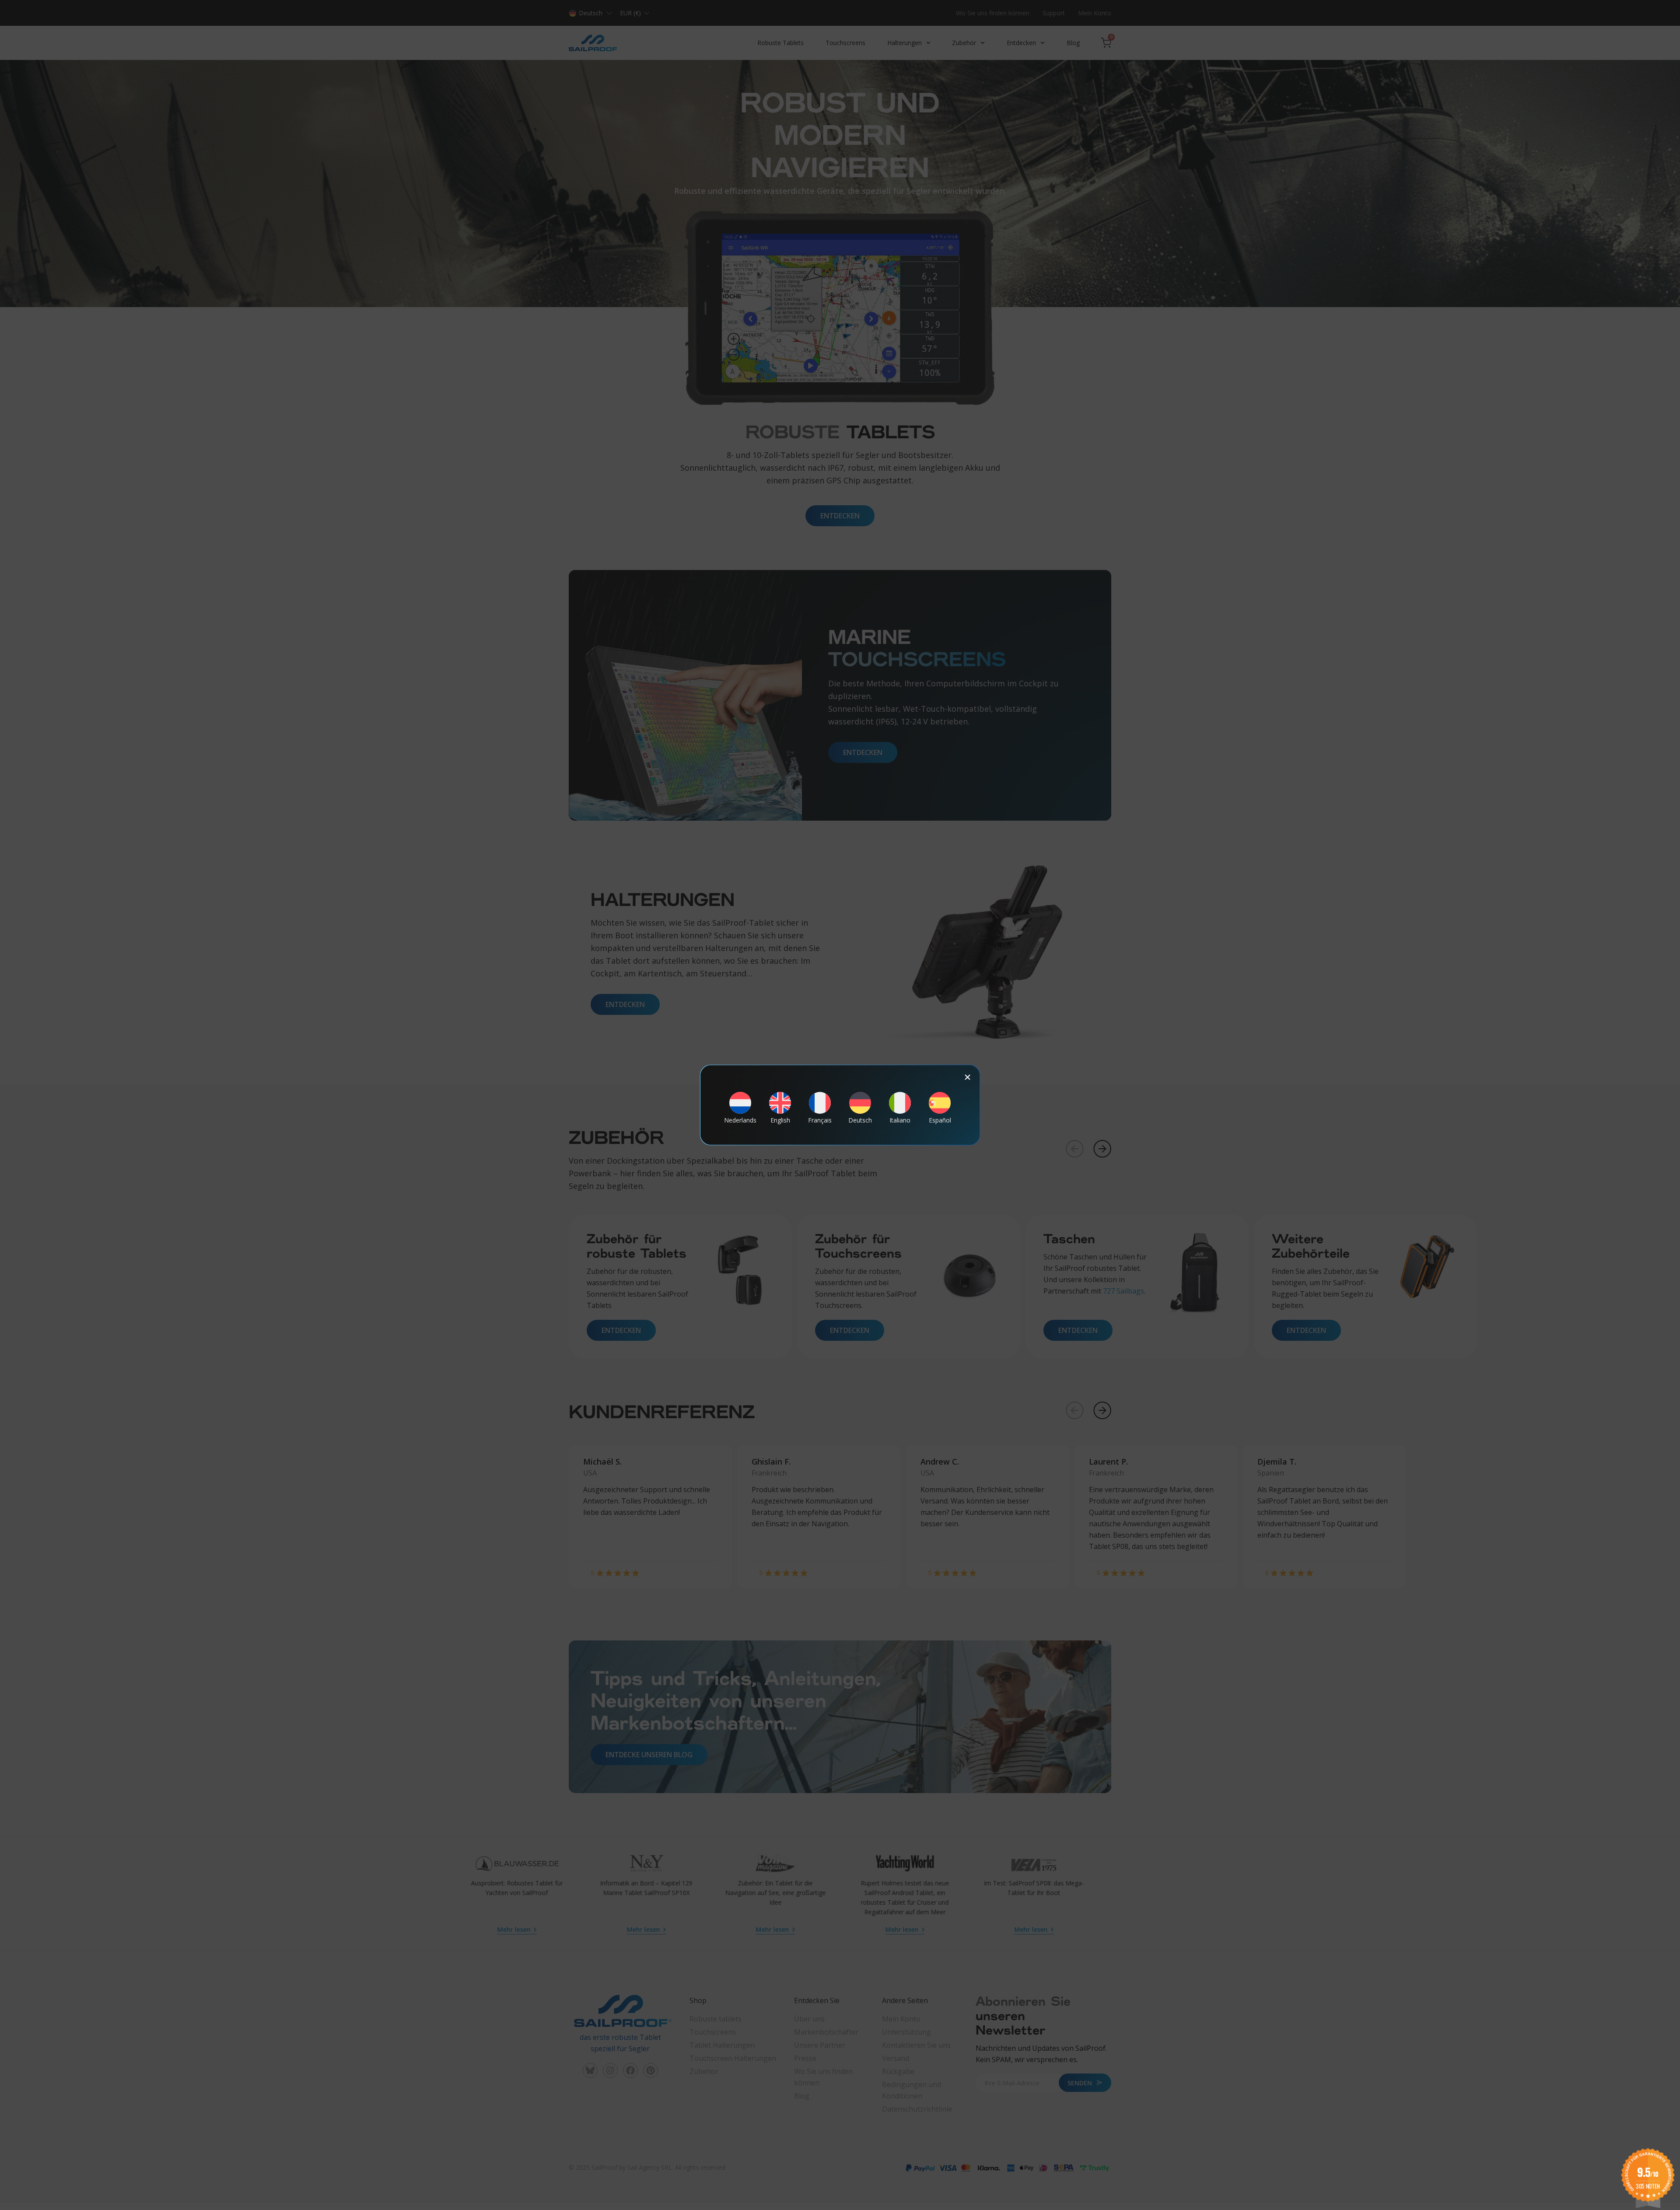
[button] (968, 1077)
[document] (840, 1105)
